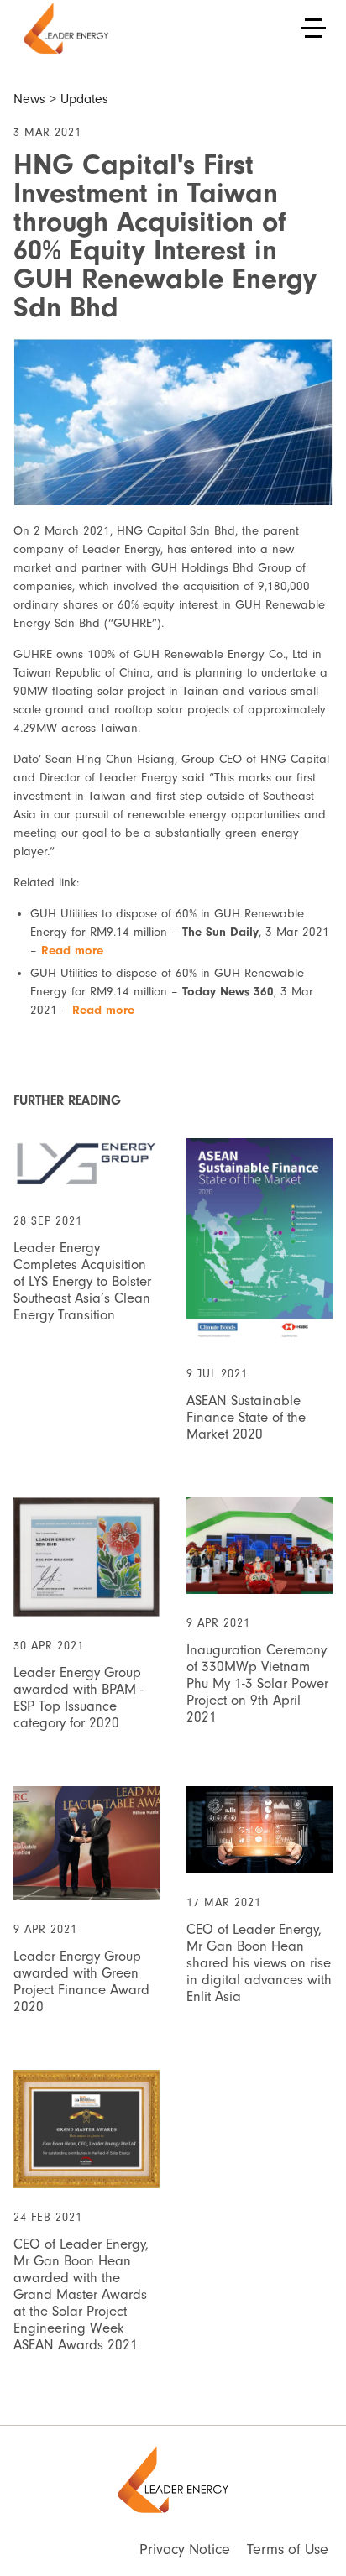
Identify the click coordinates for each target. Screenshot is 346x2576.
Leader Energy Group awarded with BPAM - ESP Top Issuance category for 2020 (79, 1698)
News (29, 99)
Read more (72, 951)
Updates (84, 99)
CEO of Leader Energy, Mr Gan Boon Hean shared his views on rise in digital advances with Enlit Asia (259, 1963)
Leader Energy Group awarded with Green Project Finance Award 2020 (81, 1981)
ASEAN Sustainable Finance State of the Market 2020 (246, 1417)
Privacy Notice (185, 2550)
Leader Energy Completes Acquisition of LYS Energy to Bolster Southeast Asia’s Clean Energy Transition (82, 1281)
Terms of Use (288, 2550)
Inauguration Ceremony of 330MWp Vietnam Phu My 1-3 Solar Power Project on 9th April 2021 (257, 1683)
